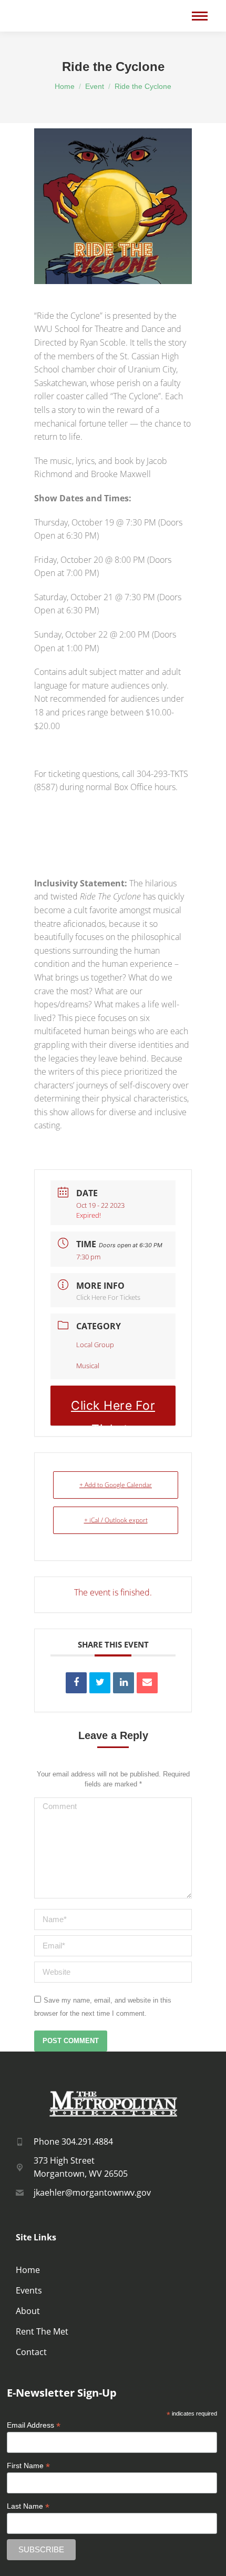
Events (29, 2290)
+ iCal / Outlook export (116, 1520)
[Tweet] (100, 1683)
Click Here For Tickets (108, 1297)
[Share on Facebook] (76, 1683)
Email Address (34, 2425)
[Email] (147, 1683)
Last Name (28, 2506)
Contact (31, 2352)
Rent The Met (42, 2331)
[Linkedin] (124, 1683)
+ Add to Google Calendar (116, 1485)
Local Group (95, 1345)
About (28, 2311)
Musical (88, 1366)
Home (28, 2270)
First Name (28, 2466)
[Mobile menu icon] (200, 16)
